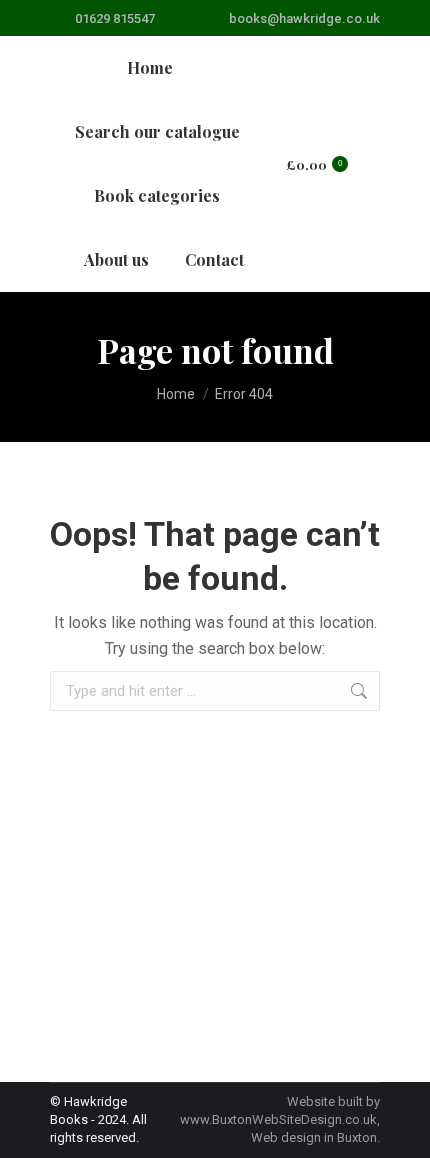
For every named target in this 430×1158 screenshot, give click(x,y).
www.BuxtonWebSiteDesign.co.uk (278, 1119)
